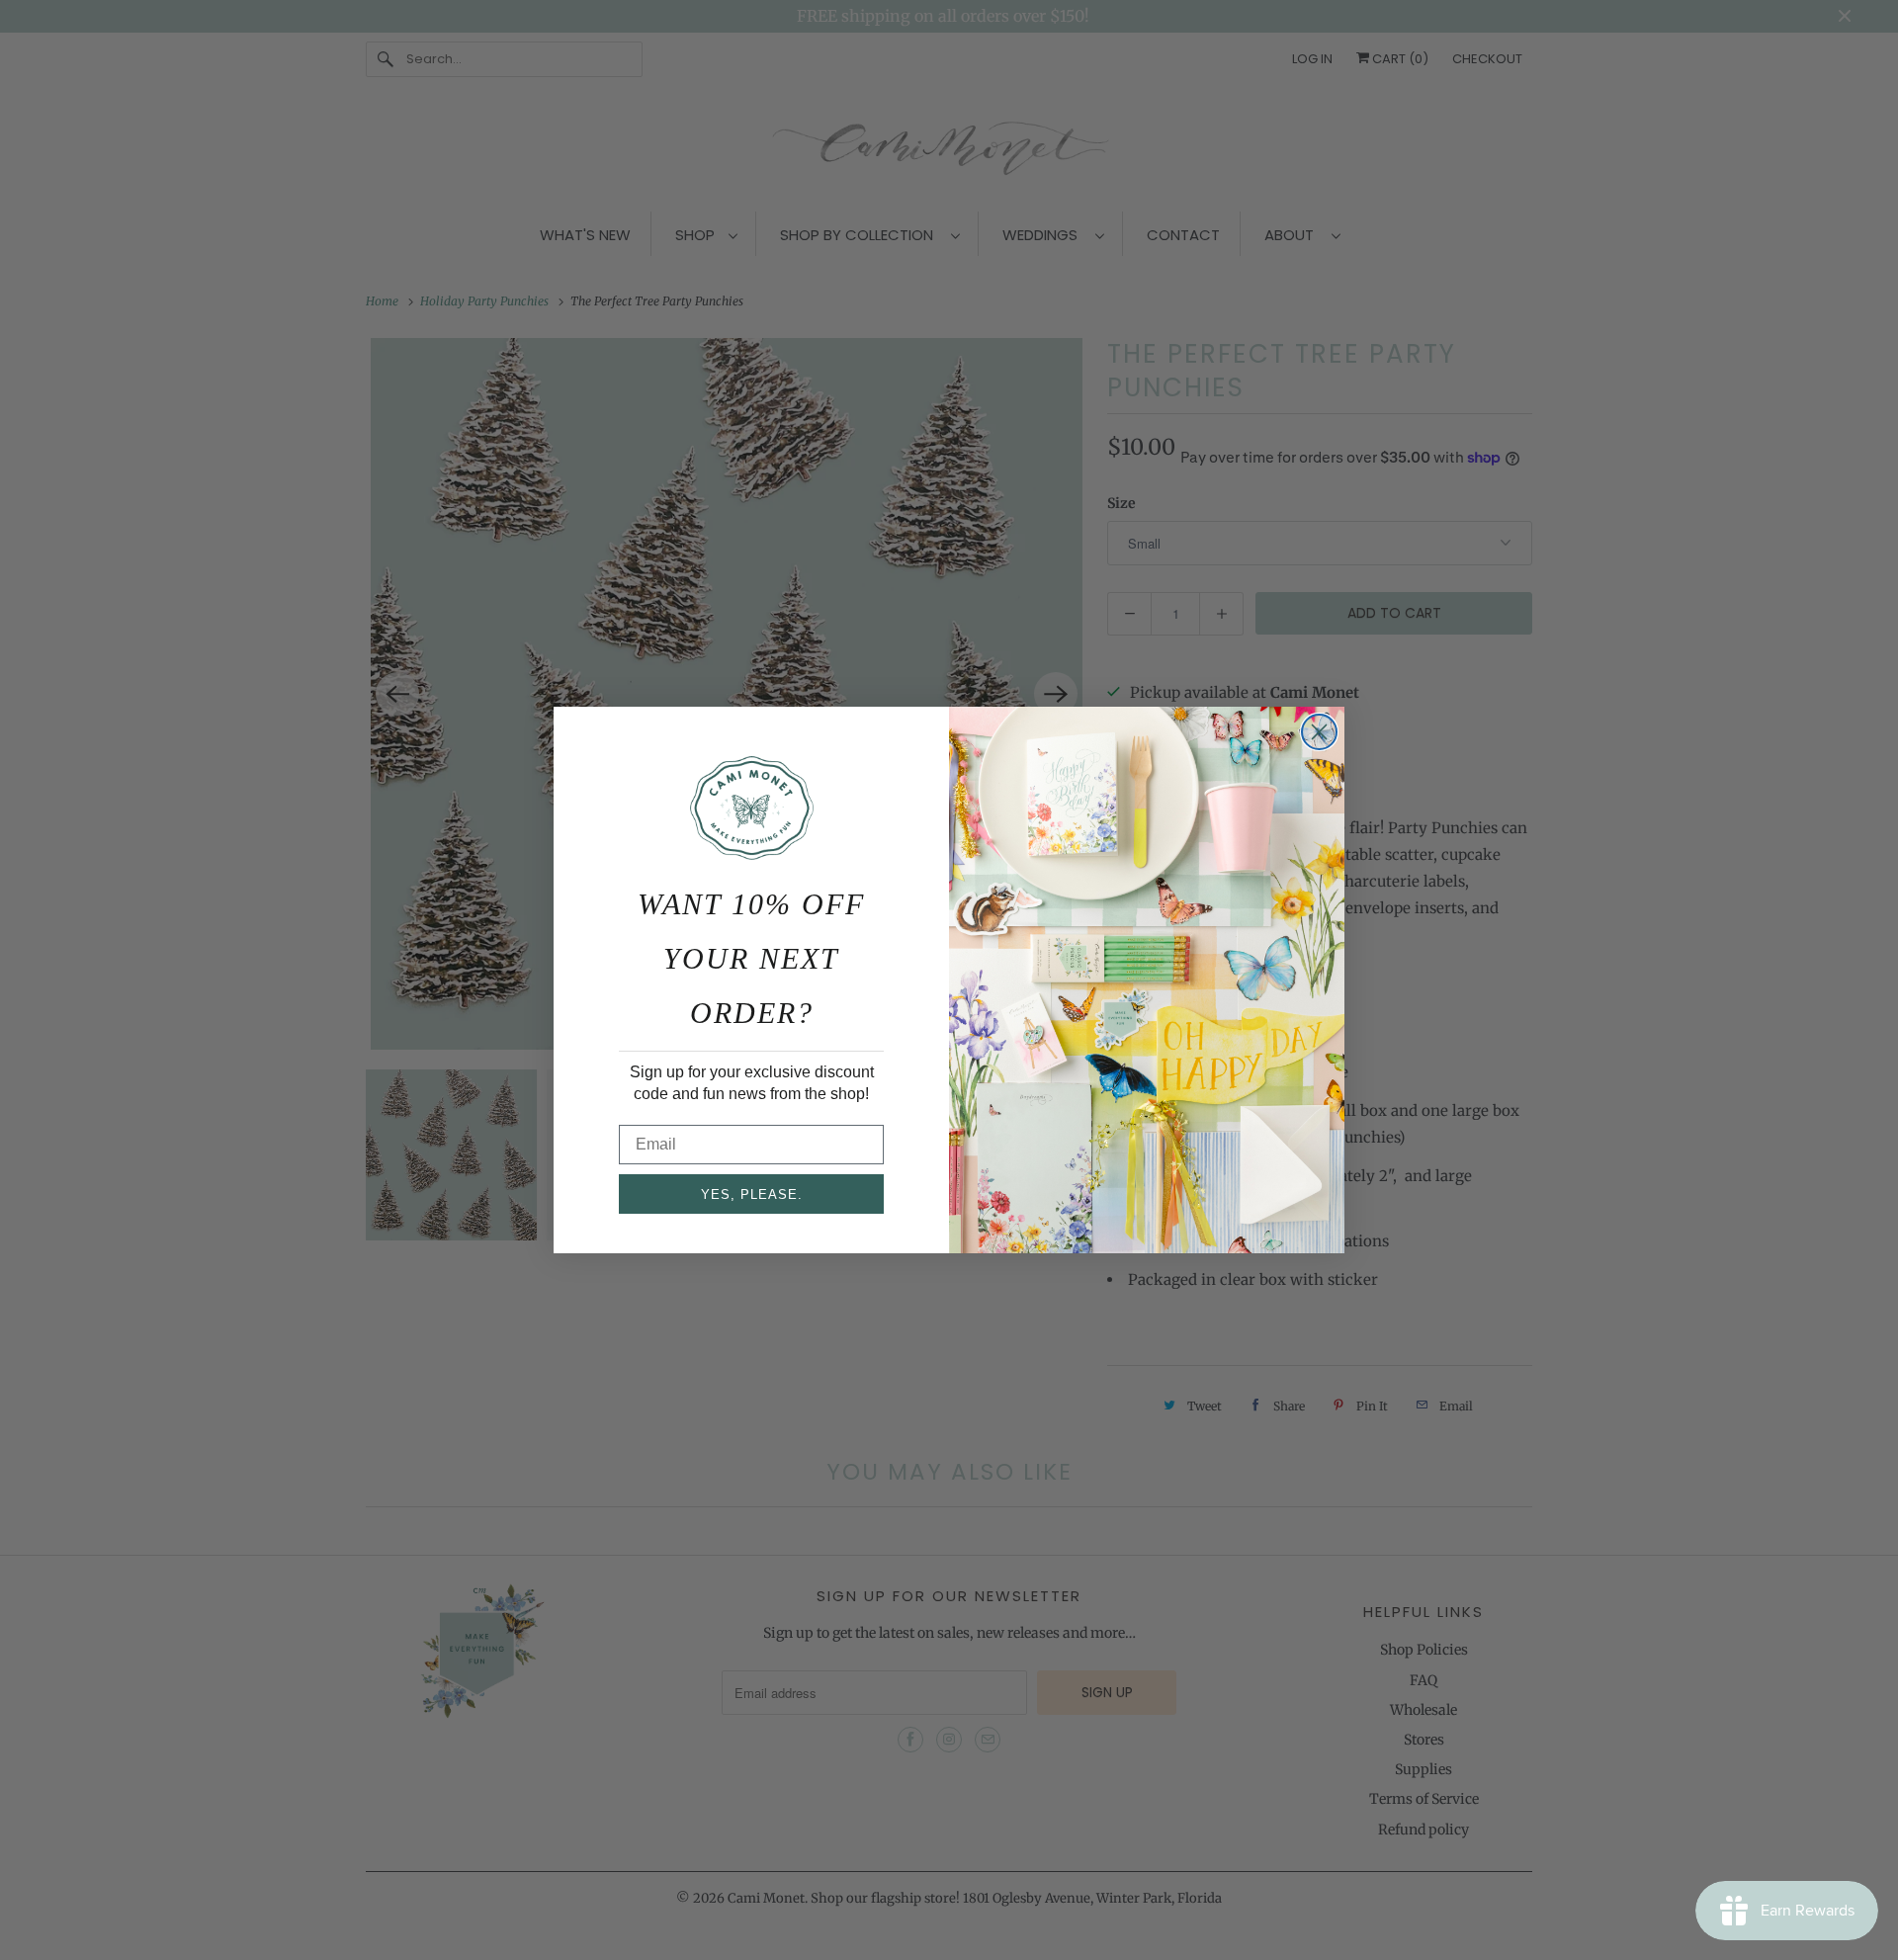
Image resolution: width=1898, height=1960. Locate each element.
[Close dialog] (1319, 732)
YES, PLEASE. (752, 1194)
